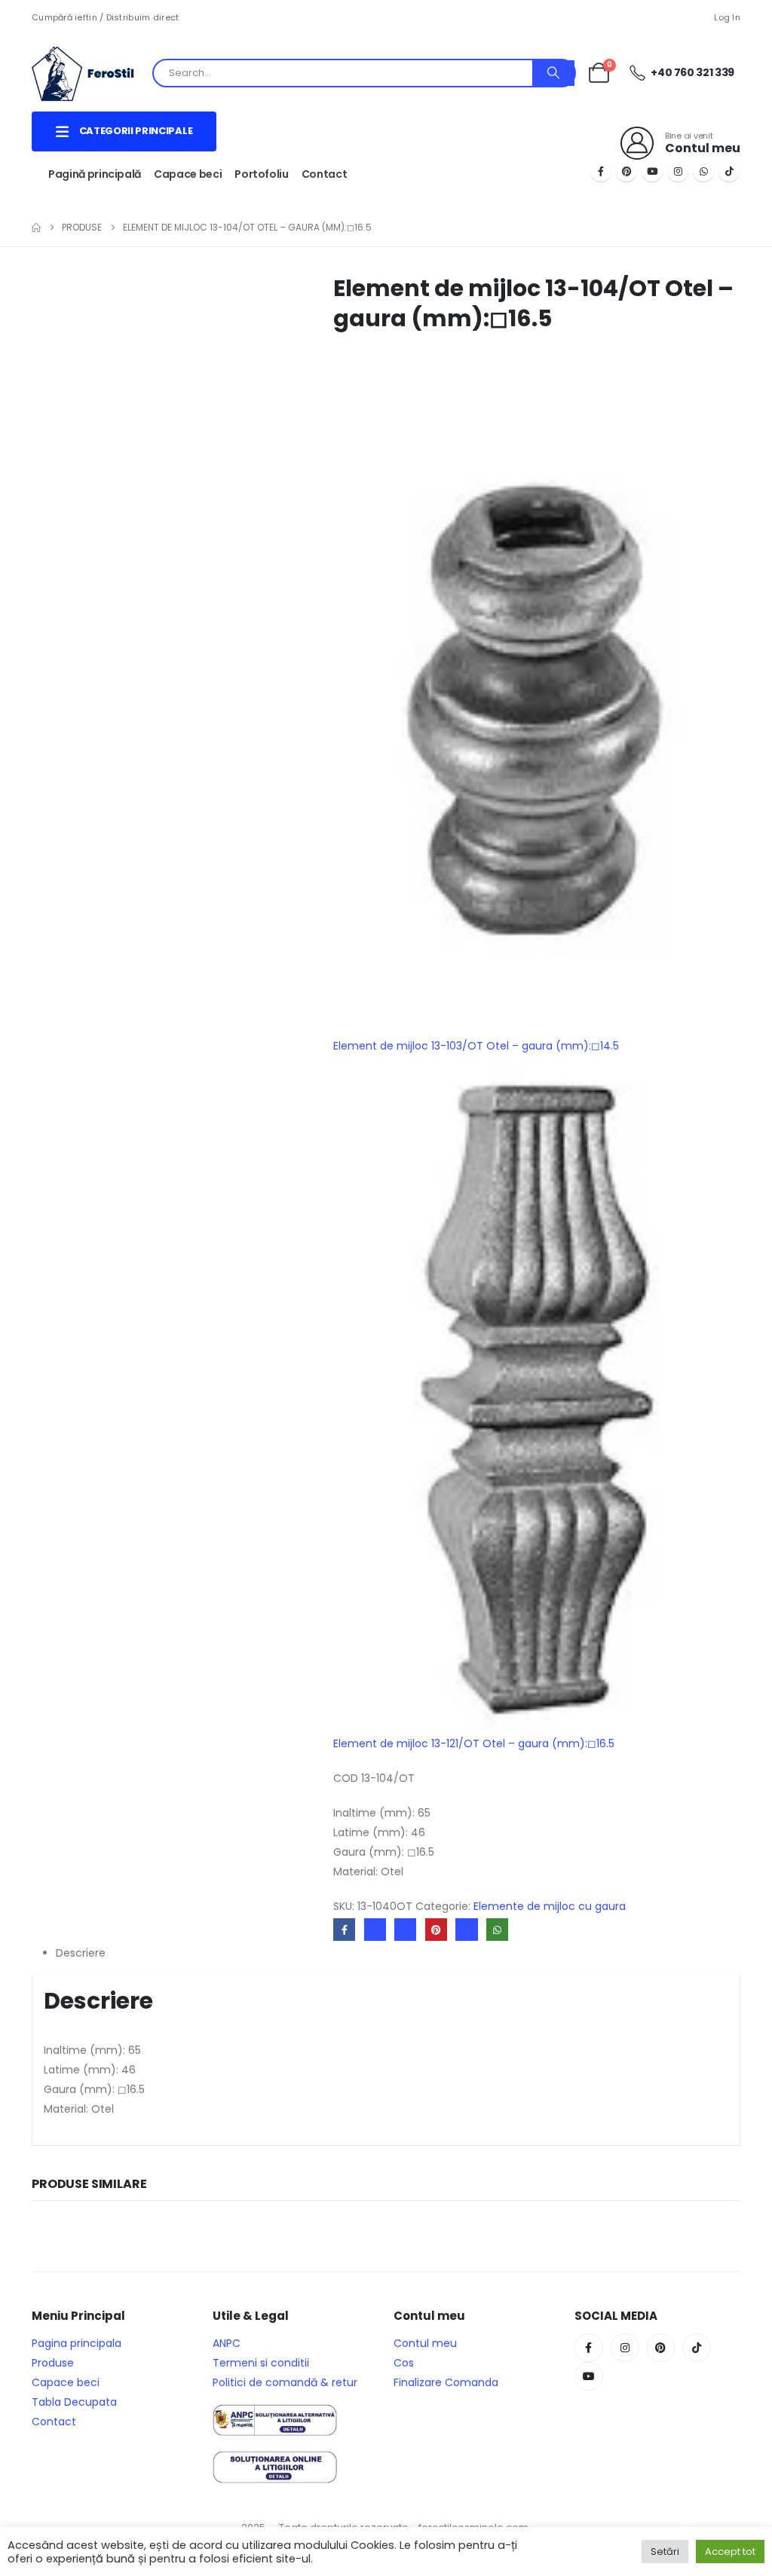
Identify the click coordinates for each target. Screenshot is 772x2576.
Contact (325, 174)
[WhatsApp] (703, 171)
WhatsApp (497, 1929)
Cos (404, 2363)
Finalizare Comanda (446, 2382)
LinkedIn (405, 1929)
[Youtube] (652, 171)
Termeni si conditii (261, 2363)
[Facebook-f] (589, 2348)
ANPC (227, 2343)
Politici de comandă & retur (285, 2382)
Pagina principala (77, 2343)
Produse (53, 2363)
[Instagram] (678, 171)
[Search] (553, 73)
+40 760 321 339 (692, 72)
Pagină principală (95, 174)
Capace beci (188, 174)
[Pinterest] (626, 171)
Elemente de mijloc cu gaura (550, 1906)
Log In (727, 17)
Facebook (344, 1929)
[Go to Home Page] (36, 228)
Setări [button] (665, 2552)
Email (466, 1929)
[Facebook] (601, 171)
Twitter (375, 1929)
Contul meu (425, 2343)
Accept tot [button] (730, 2552)
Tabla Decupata (74, 2402)
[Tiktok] (729, 171)
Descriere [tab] (81, 1953)
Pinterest (436, 1929)
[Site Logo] (92, 73)
